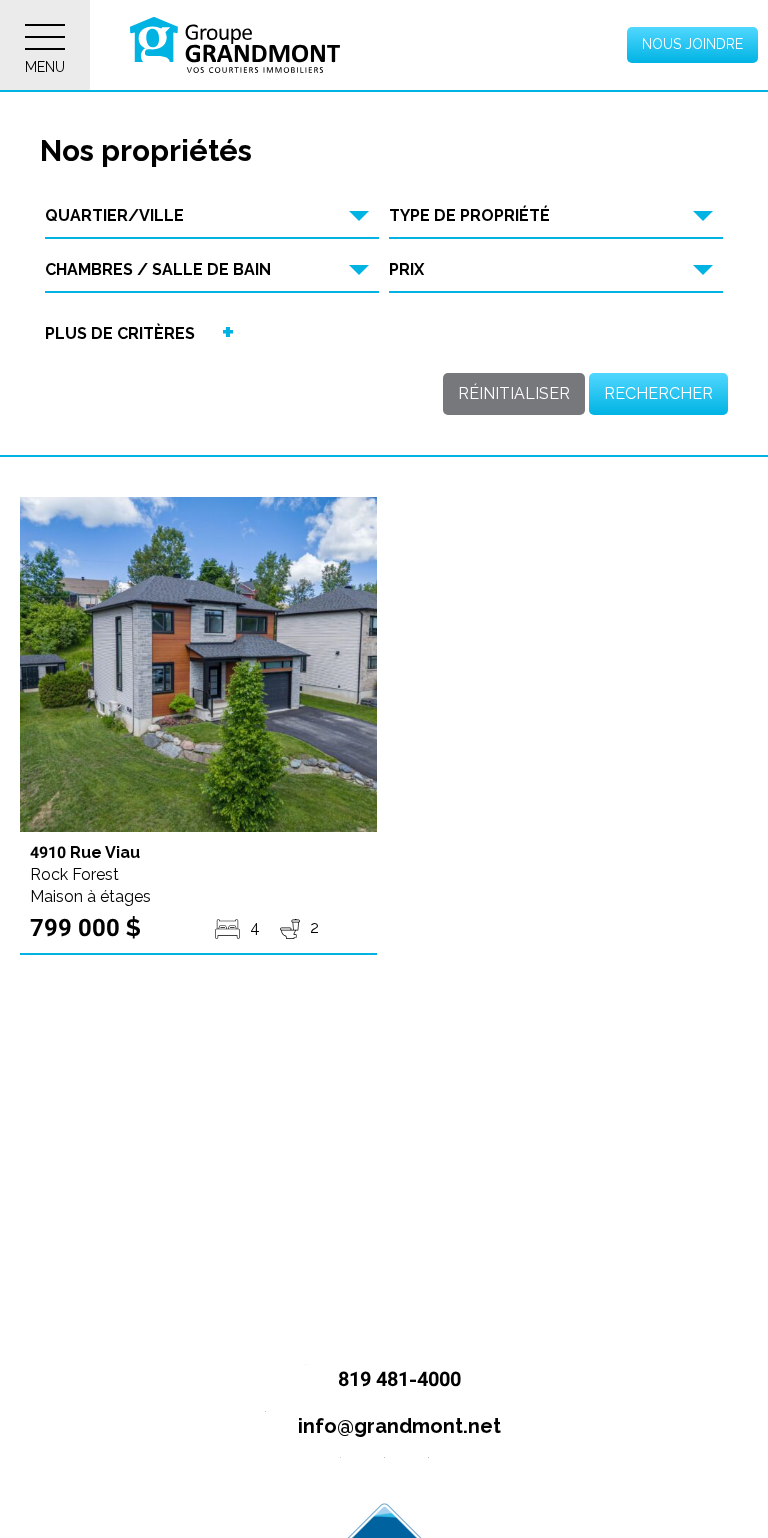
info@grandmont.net (397, 1426)
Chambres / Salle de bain (158, 269)
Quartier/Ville (114, 215)
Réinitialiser (514, 393)
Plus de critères (120, 333)
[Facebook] (340, 1473)
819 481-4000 (397, 1379)
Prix (406, 269)
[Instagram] (384, 1473)
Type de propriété (469, 215)
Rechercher (658, 393)
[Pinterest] (428, 1473)
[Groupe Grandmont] (235, 45)
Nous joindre (692, 44)
